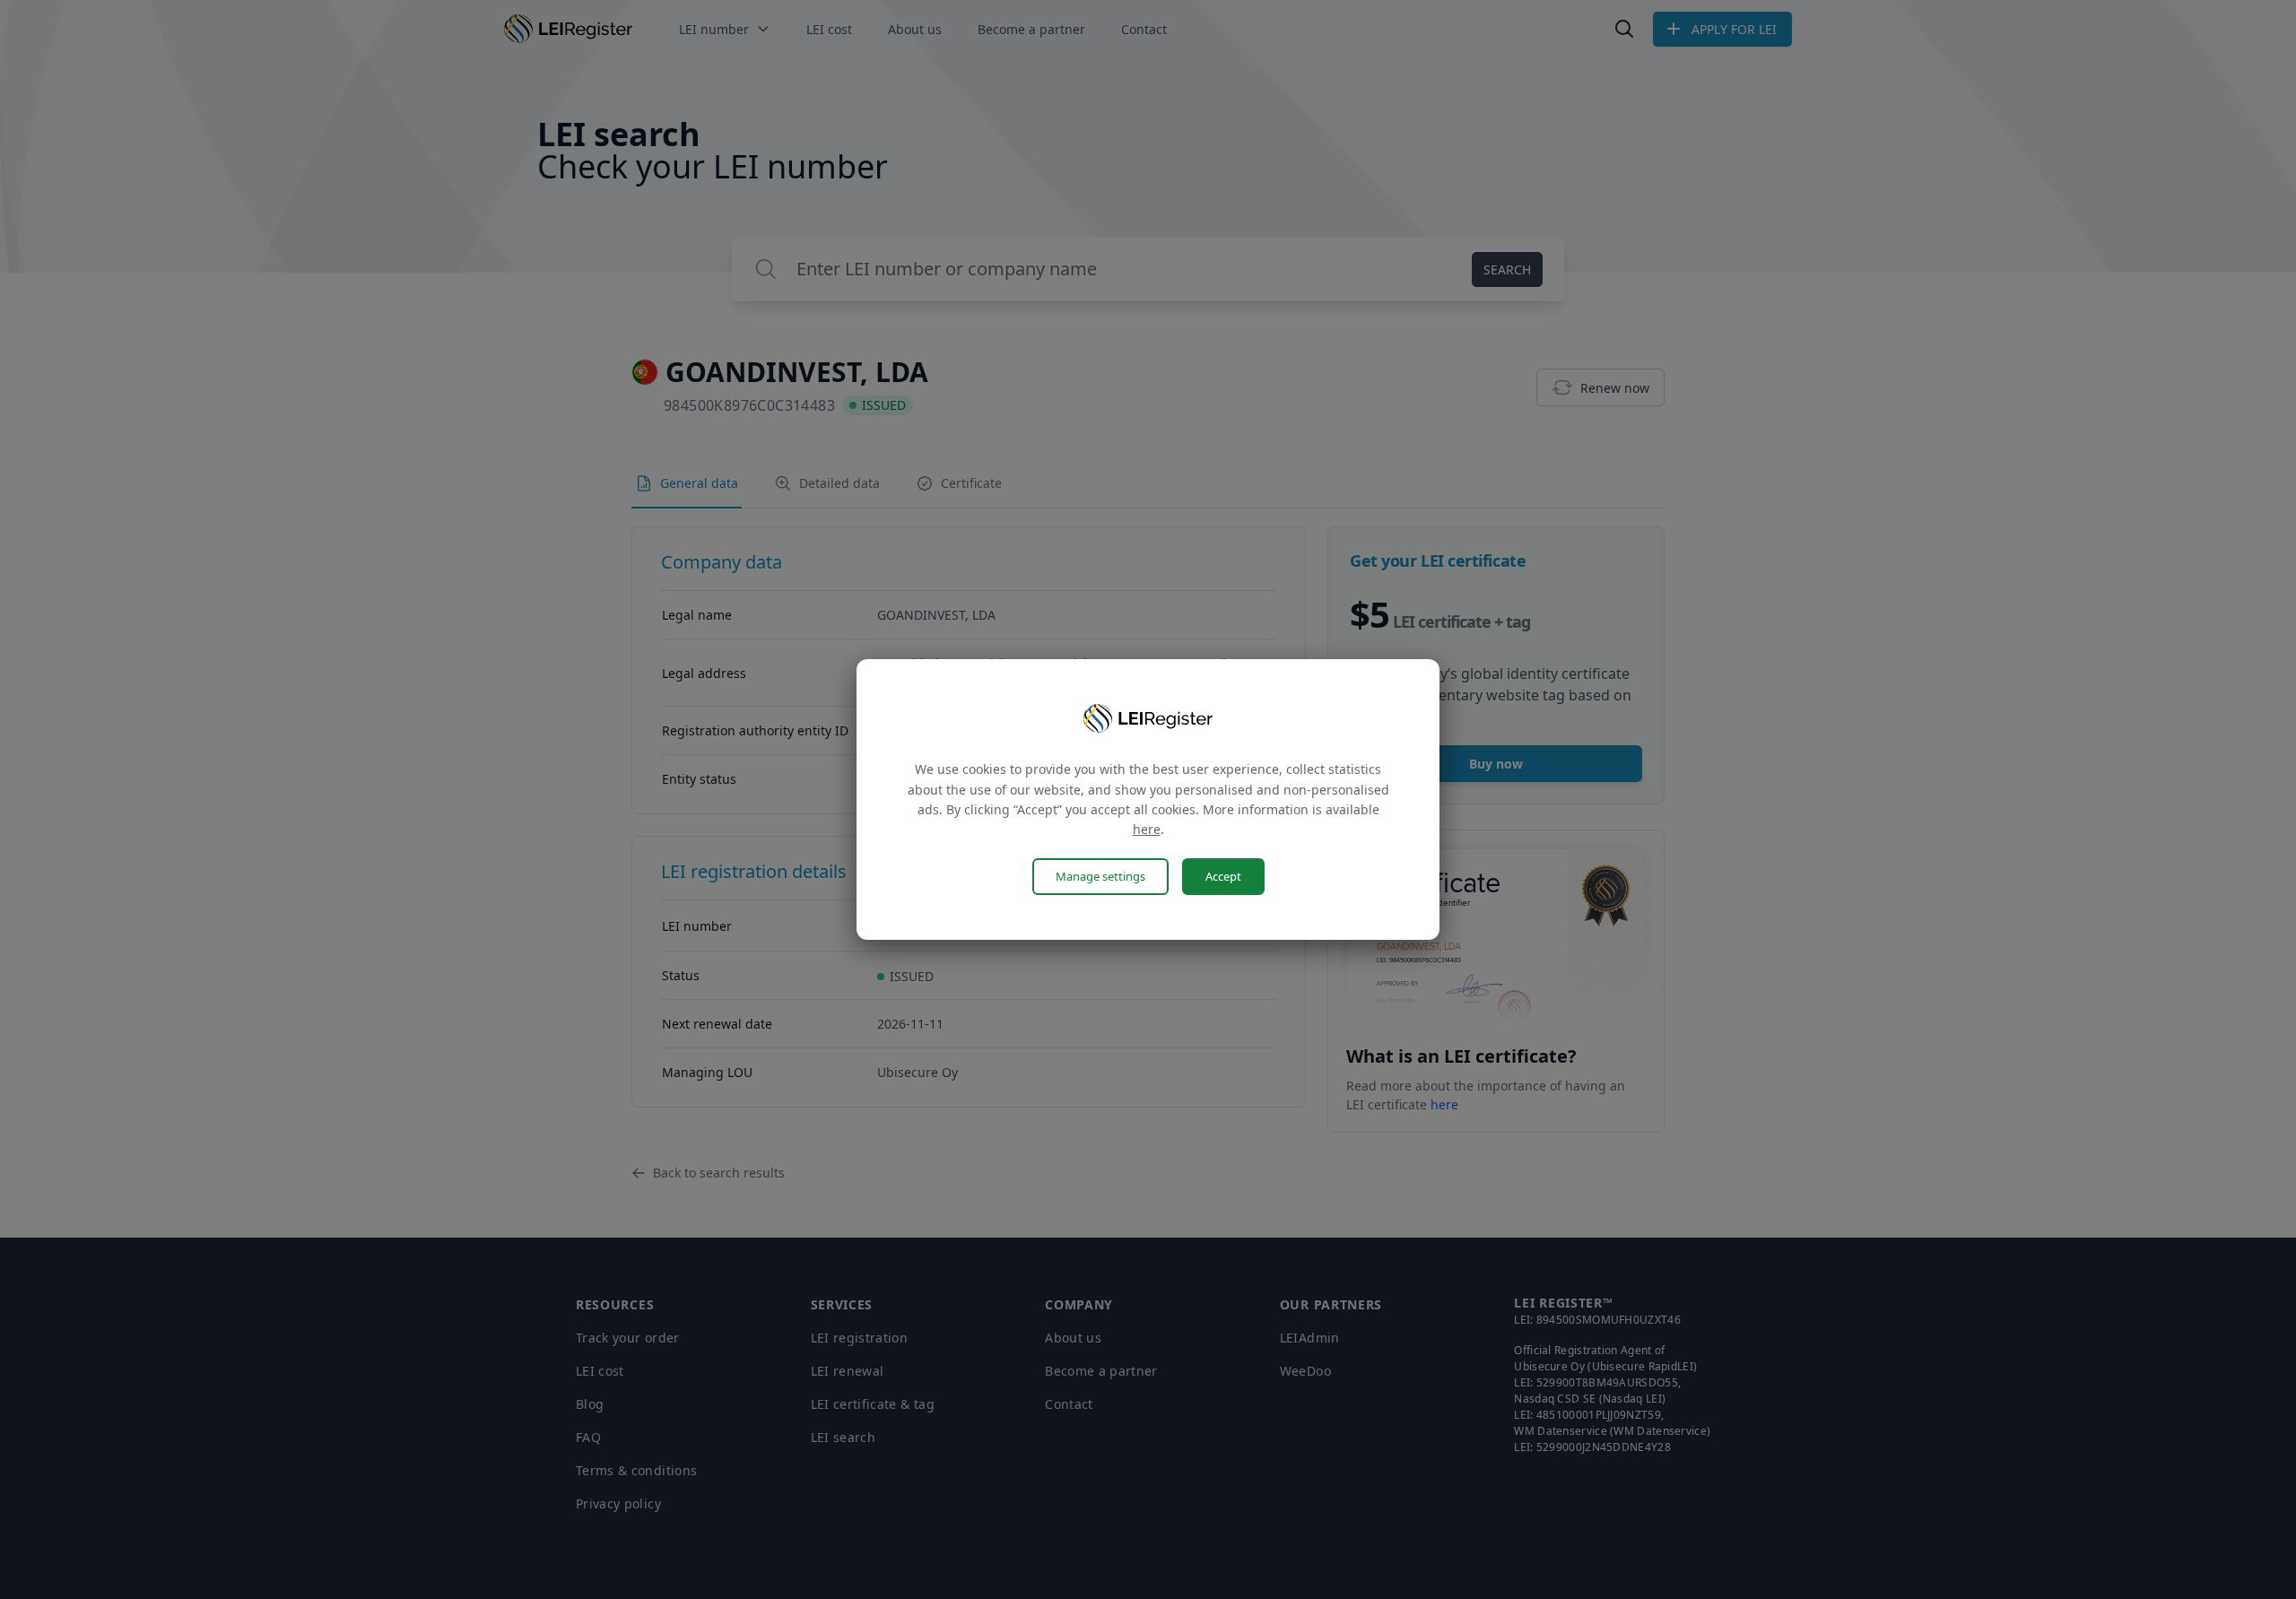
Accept (1223, 876)
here (1147, 829)
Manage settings (1100, 876)
